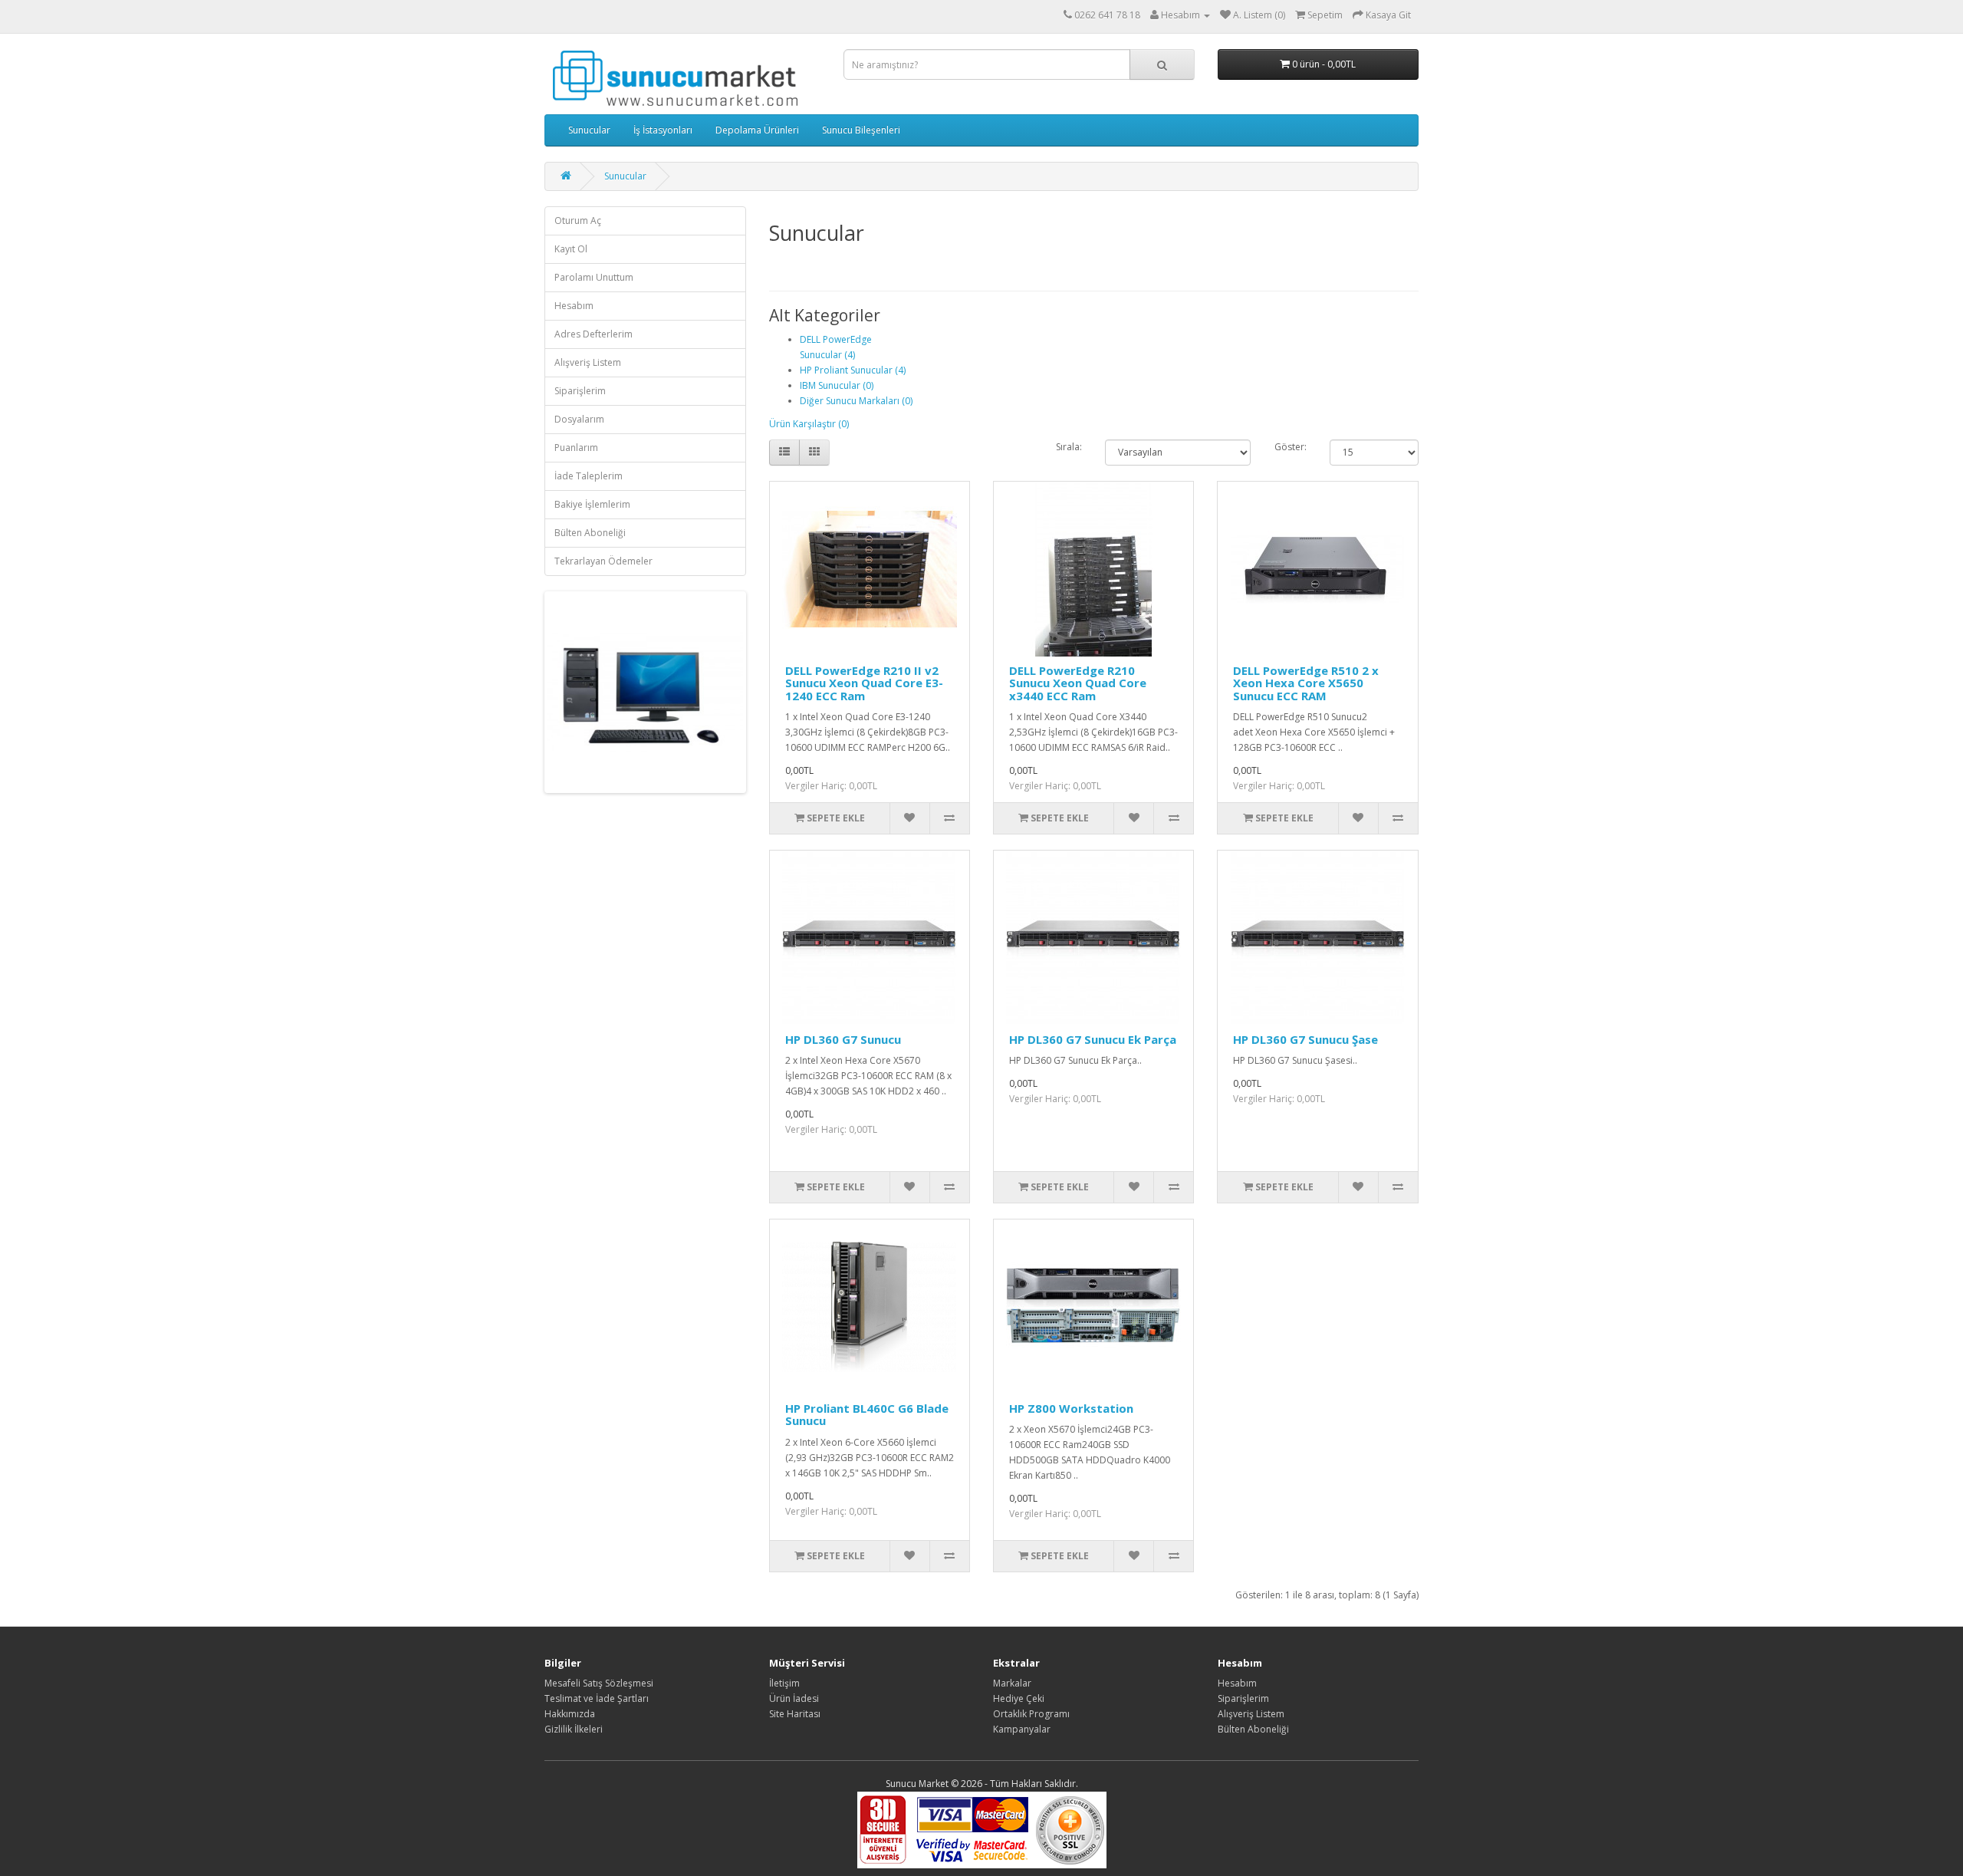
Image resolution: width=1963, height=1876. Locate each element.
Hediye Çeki (1019, 1698)
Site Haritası (795, 1714)
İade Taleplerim (589, 476)
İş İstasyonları (663, 130)
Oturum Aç (578, 221)
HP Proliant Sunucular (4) (853, 370)
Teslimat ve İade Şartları (597, 1698)
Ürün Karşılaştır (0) (809, 424)
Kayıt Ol (571, 249)
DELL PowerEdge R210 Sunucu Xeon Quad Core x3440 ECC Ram (1078, 683)
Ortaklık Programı (1031, 1714)
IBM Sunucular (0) (837, 385)
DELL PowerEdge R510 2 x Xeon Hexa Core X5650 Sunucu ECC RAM (1306, 683)
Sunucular (589, 130)
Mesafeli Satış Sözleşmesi (599, 1683)
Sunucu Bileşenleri (861, 130)
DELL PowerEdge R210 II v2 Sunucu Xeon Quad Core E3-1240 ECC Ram (864, 683)
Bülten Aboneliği (590, 533)
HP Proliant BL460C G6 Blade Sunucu (867, 1415)
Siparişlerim (580, 391)
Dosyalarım (579, 419)
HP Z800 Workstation (1071, 1408)
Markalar (1012, 1683)
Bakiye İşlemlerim (592, 504)
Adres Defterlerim (594, 334)
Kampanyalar (1022, 1729)
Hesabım (574, 306)
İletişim (784, 1683)
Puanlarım (576, 448)
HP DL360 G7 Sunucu (843, 1039)
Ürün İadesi (794, 1698)
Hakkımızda (570, 1714)
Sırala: (1069, 447)
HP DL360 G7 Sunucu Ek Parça (1093, 1039)
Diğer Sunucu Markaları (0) (856, 401)
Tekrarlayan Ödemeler (603, 561)
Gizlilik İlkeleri (574, 1729)
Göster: (1291, 447)
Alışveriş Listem (588, 362)
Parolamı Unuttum (594, 277)
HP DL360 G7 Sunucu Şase (1305, 1039)
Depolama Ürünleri (757, 130)
